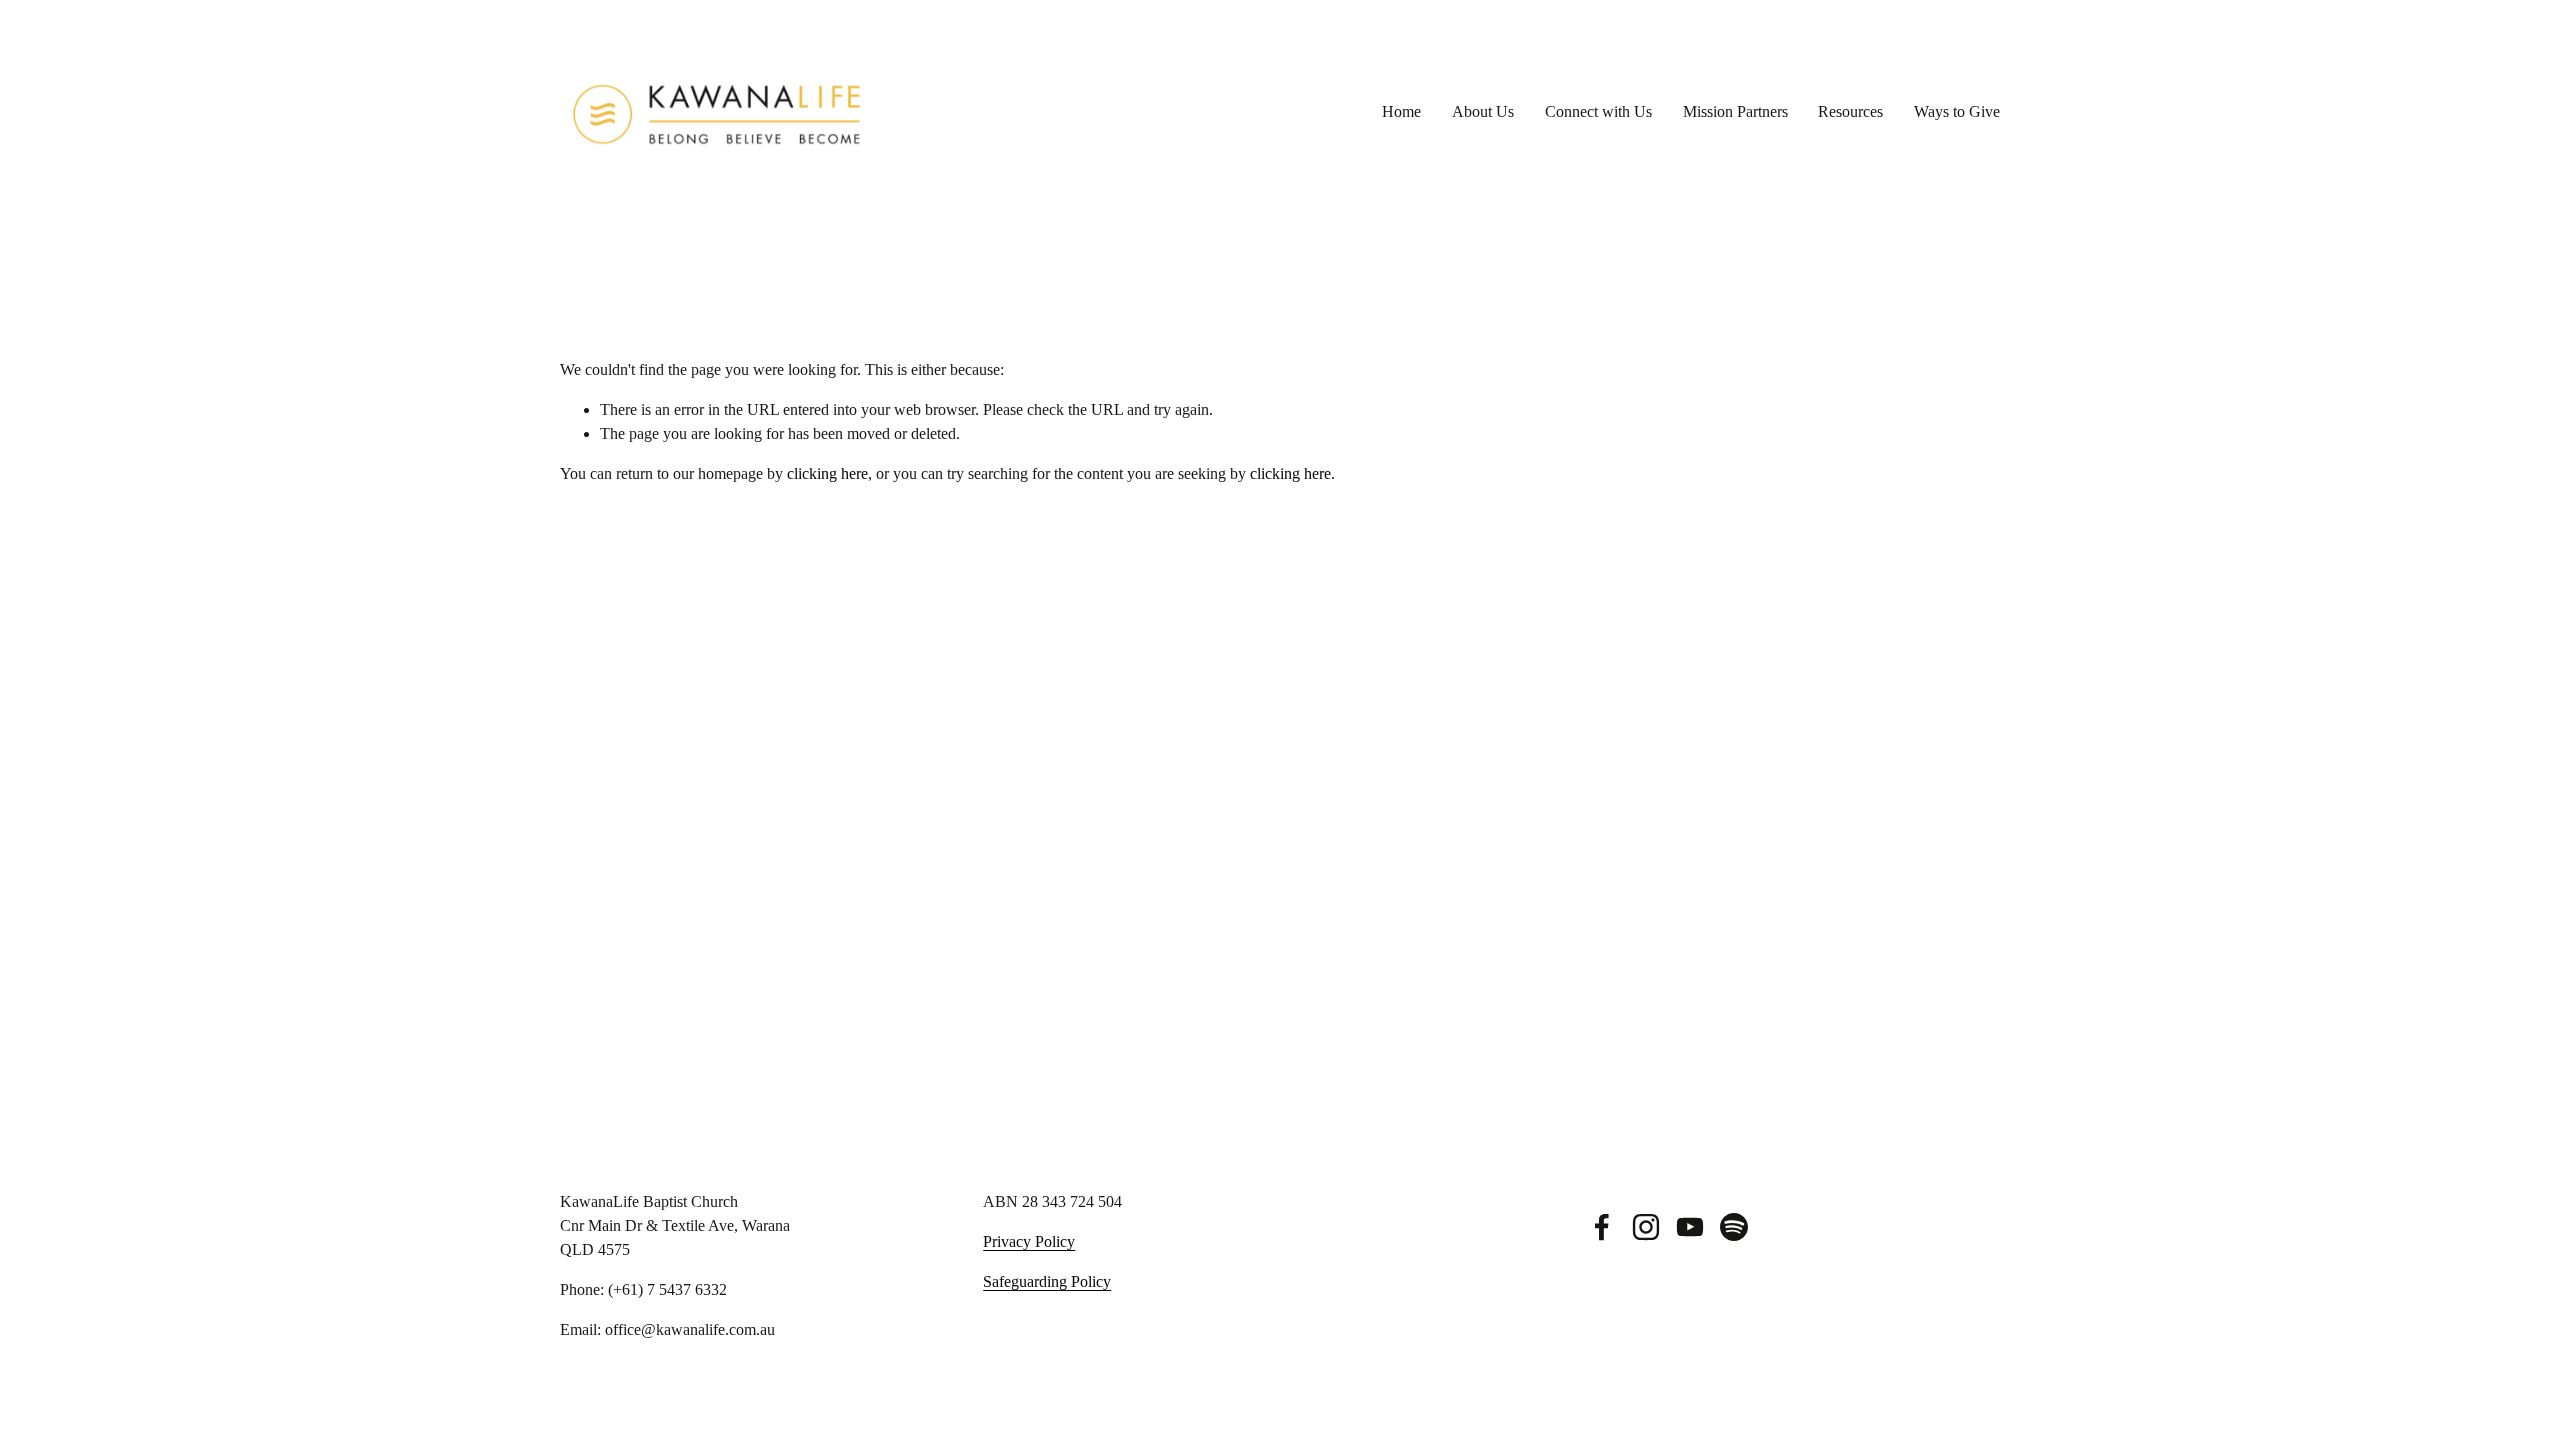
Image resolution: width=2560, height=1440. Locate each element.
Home (1401, 111)
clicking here (827, 473)
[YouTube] (1690, 1227)
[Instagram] (1646, 1227)
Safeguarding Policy (1047, 1281)
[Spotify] (1734, 1227)
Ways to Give (1957, 111)
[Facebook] (1602, 1227)
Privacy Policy (1029, 1241)
